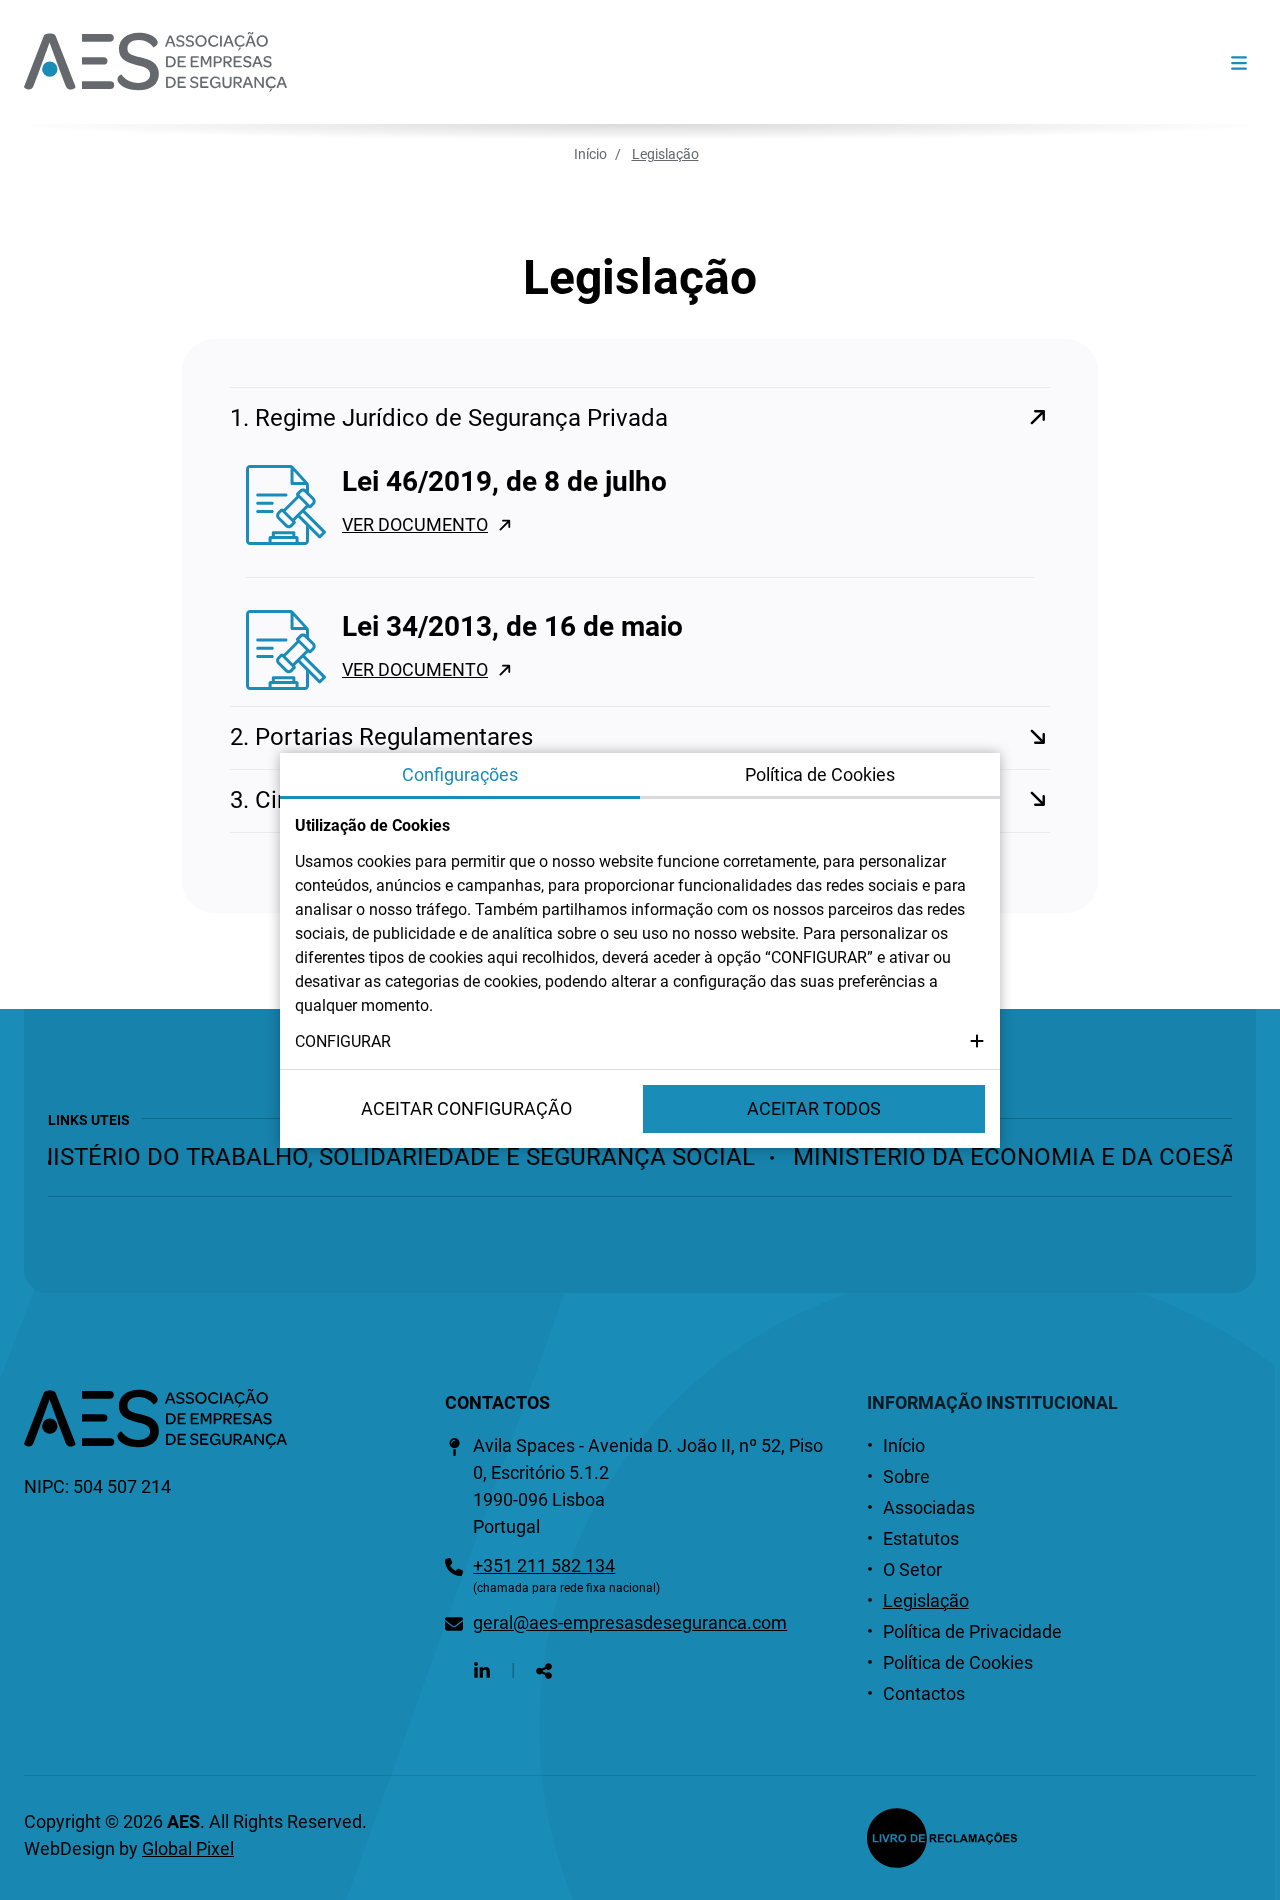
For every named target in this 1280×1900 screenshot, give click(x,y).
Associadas (929, 1507)
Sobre (906, 1476)
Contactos (924, 1693)
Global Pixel (188, 1848)
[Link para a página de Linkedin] (482, 1669)
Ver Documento (415, 524)
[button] (640, 1042)
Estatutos (921, 1538)
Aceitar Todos (814, 1108)
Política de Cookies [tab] (820, 774)
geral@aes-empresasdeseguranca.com (630, 1622)
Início (590, 154)
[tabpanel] (640, 934)
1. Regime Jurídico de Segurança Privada (449, 418)
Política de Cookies (958, 1662)
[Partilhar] (544, 1669)
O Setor (912, 1569)
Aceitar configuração (466, 1108)
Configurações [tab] (460, 774)
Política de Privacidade (972, 1631)
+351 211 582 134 (544, 1565)
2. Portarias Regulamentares (381, 737)
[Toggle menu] (1239, 62)
